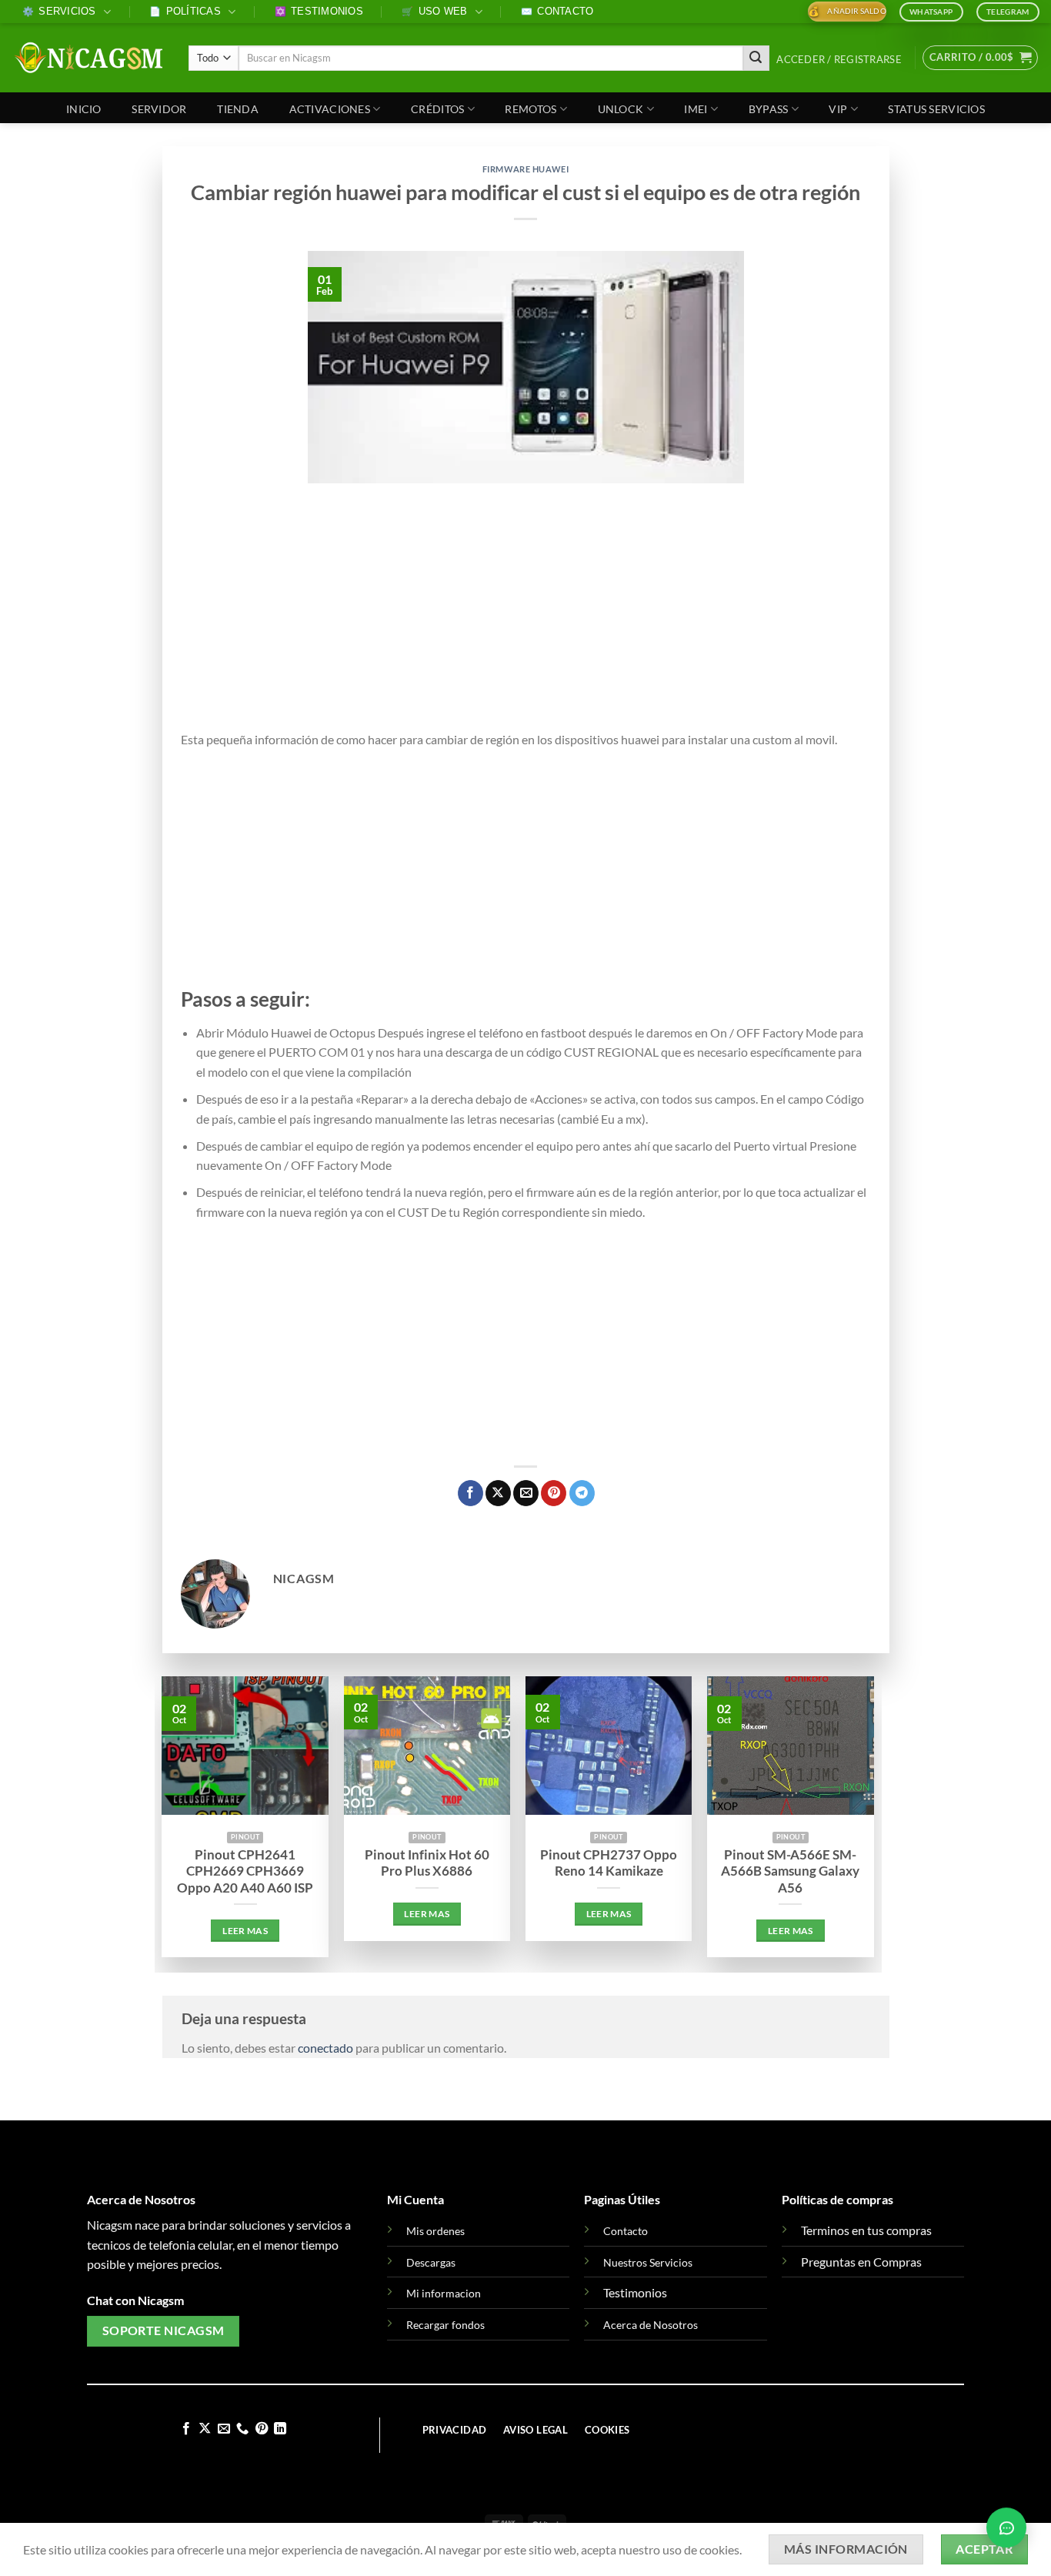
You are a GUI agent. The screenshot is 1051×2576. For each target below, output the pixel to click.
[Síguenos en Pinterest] (262, 2429)
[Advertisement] (526, 616)
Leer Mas (245, 1931)
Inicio (84, 109)
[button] (839, 60)
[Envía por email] (526, 1493)
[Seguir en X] (205, 2429)
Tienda (238, 109)
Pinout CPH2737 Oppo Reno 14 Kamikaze (609, 1863)
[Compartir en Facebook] (470, 1493)
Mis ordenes (435, 2231)
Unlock (621, 109)
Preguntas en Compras (861, 2262)
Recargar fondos (445, 2325)
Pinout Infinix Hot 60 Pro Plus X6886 (427, 1863)
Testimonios (319, 11)
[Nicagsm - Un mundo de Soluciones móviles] (88, 58)
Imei (696, 109)
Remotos (531, 109)
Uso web (434, 11)
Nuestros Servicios (648, 2262)
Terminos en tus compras (866, 2230)
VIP (838, 109)
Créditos (437, 109)
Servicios (59, 11)
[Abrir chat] (1006, 2530)
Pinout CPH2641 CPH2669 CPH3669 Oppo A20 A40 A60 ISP (245, 1871)
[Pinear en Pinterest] (554, 1493)
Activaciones (330, 109)
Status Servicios (936, 109)
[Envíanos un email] (224, 2429)
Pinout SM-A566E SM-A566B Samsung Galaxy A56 (790, 1871)
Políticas (185, 11)
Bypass (769, 109)
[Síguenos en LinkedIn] (280, 2429)
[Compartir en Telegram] (582, 1493)
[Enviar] (756, 58)
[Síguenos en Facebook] (186, 2429)
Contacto (557, 11)
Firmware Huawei (525, 169)
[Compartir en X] (498, 1493)
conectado (325, 2048)
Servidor (159, 109)
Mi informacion (444, 2293)
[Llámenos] (242, 2429)
